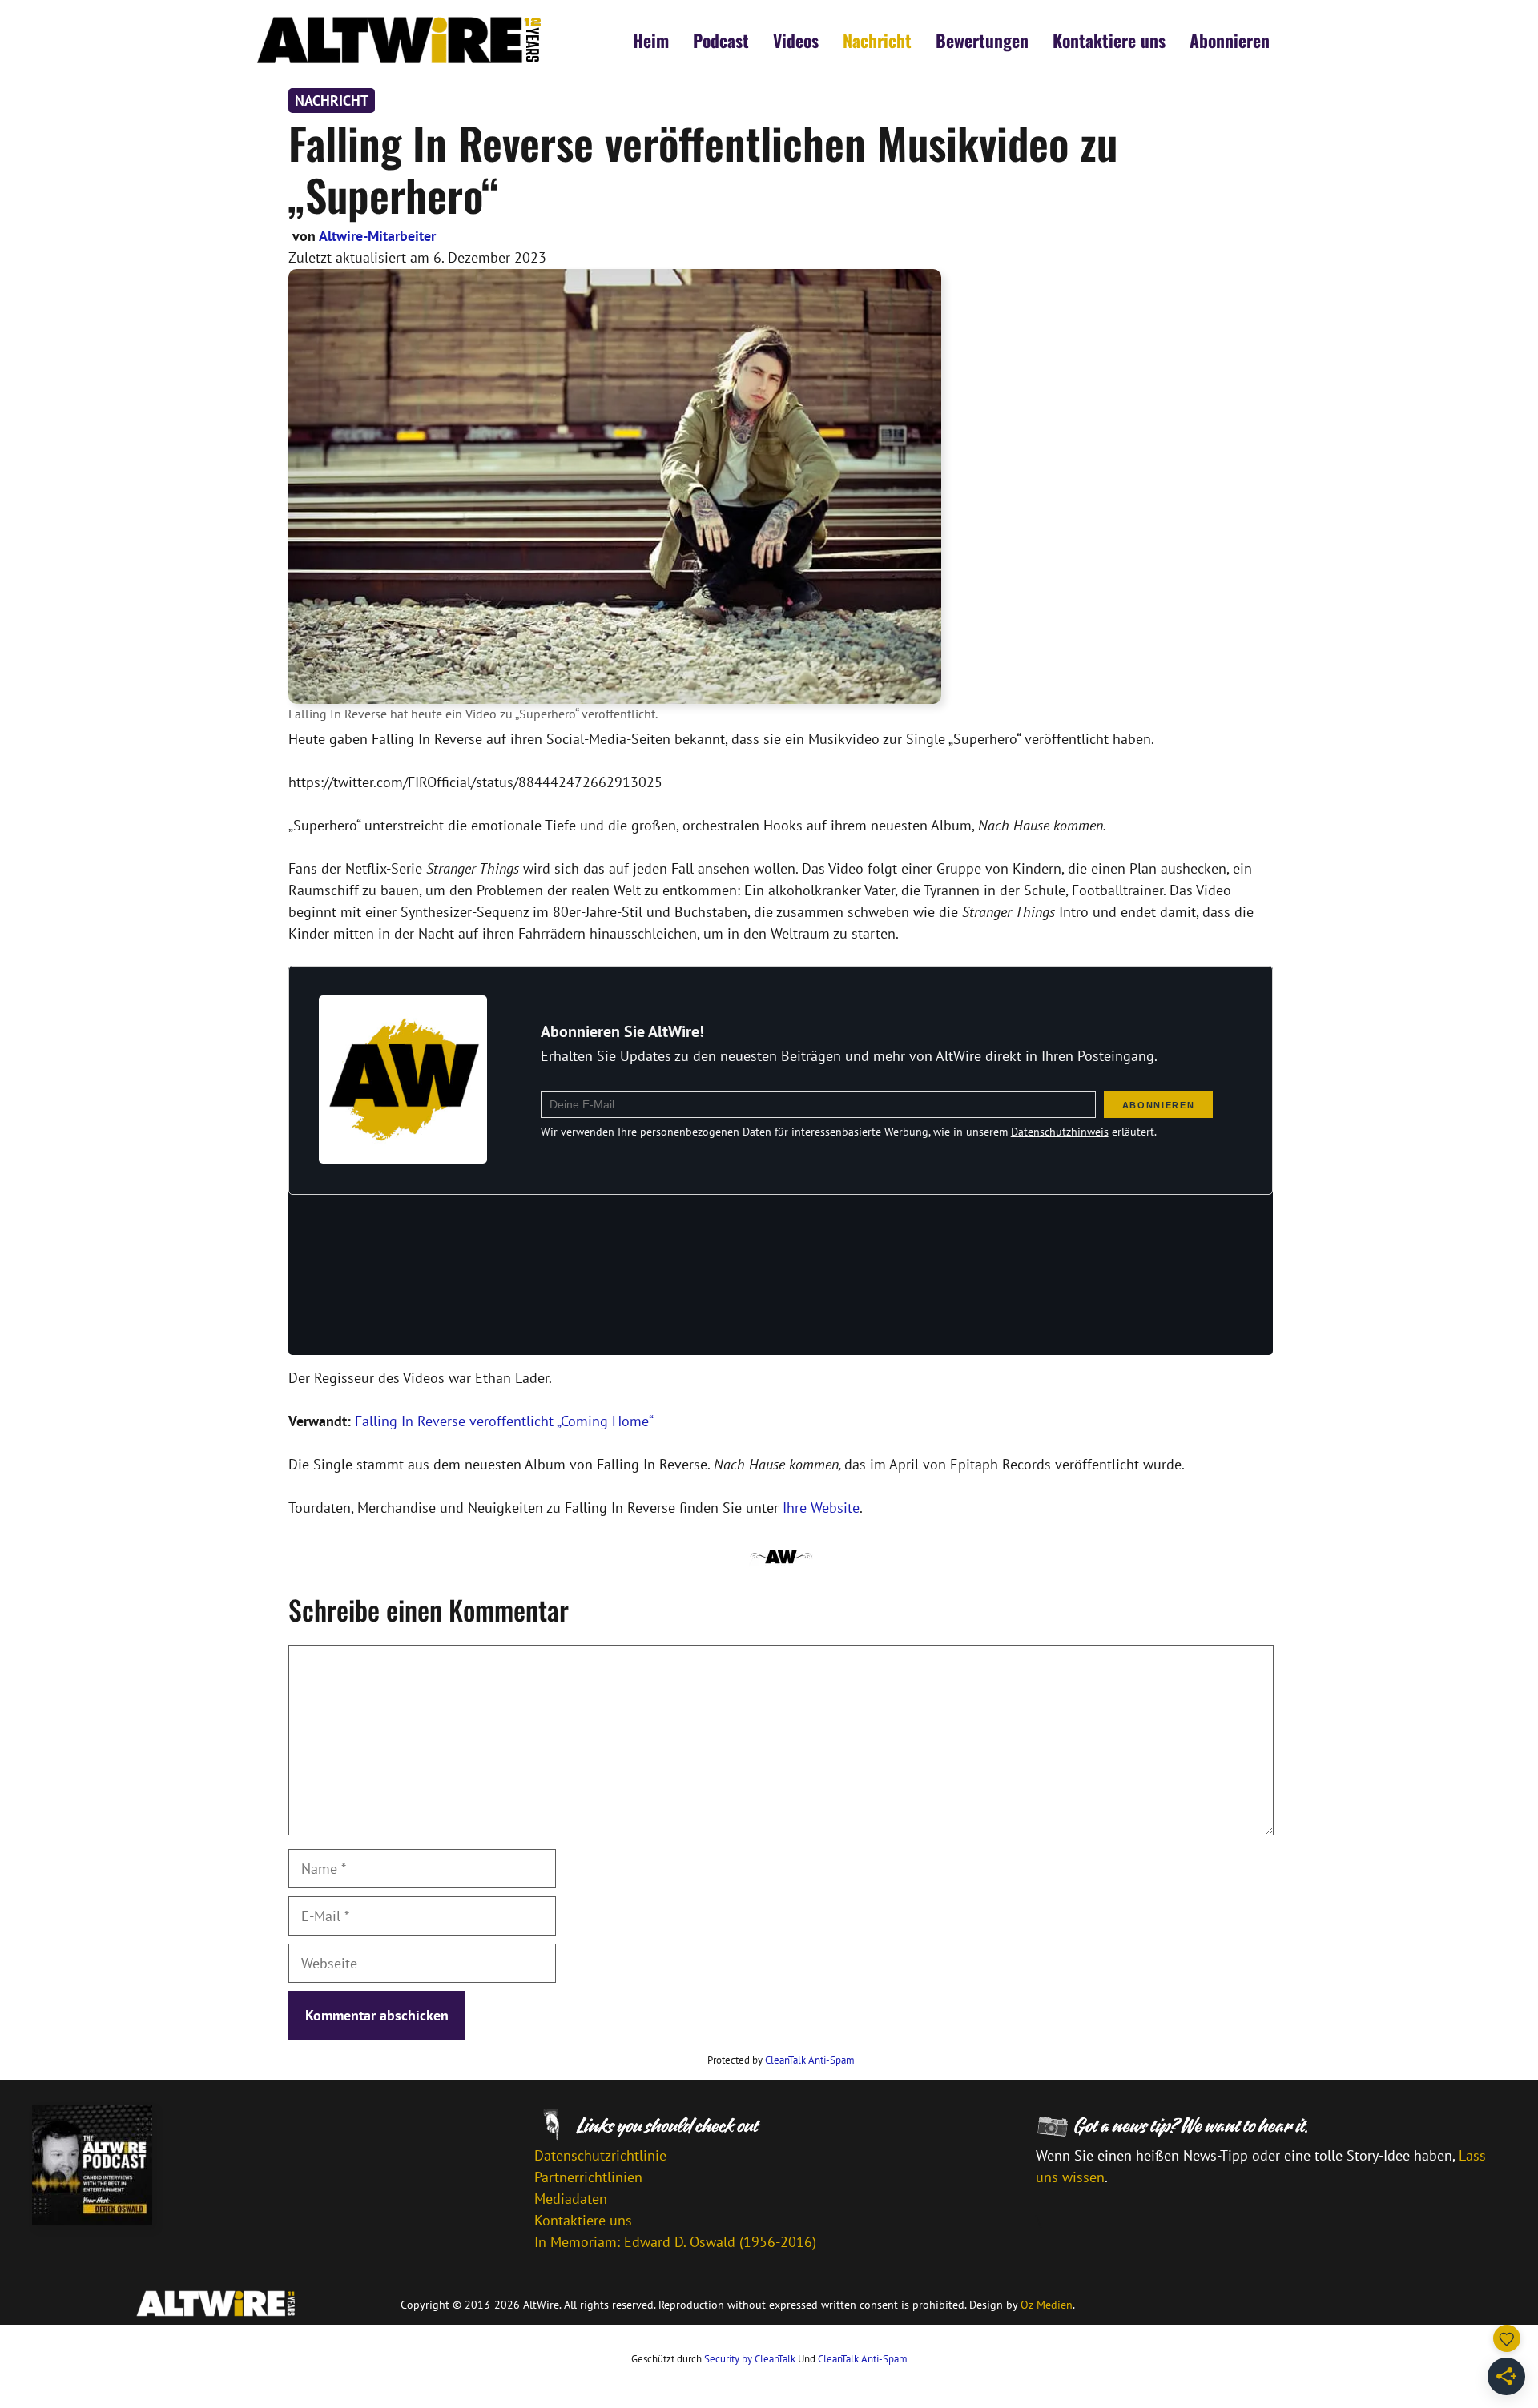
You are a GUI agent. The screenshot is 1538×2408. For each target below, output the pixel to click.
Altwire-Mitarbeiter (377, 236)
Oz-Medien (1047, 2305)
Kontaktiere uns (1109, 40)
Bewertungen (982, 40)
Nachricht (877, 40)
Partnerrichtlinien (588, 2177)
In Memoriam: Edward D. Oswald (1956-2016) (675, 2242)
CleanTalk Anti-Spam (810, 2060)
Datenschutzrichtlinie (600, 2155)
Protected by (781, 2060)
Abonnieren (1230, 40)
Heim (651, 40)
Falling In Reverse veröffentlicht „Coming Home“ (504, 1421)
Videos (796, 40)
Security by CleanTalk (750, 2359)
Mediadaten (571, 2199)
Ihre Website (821, 1508)
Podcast (721, 40)
